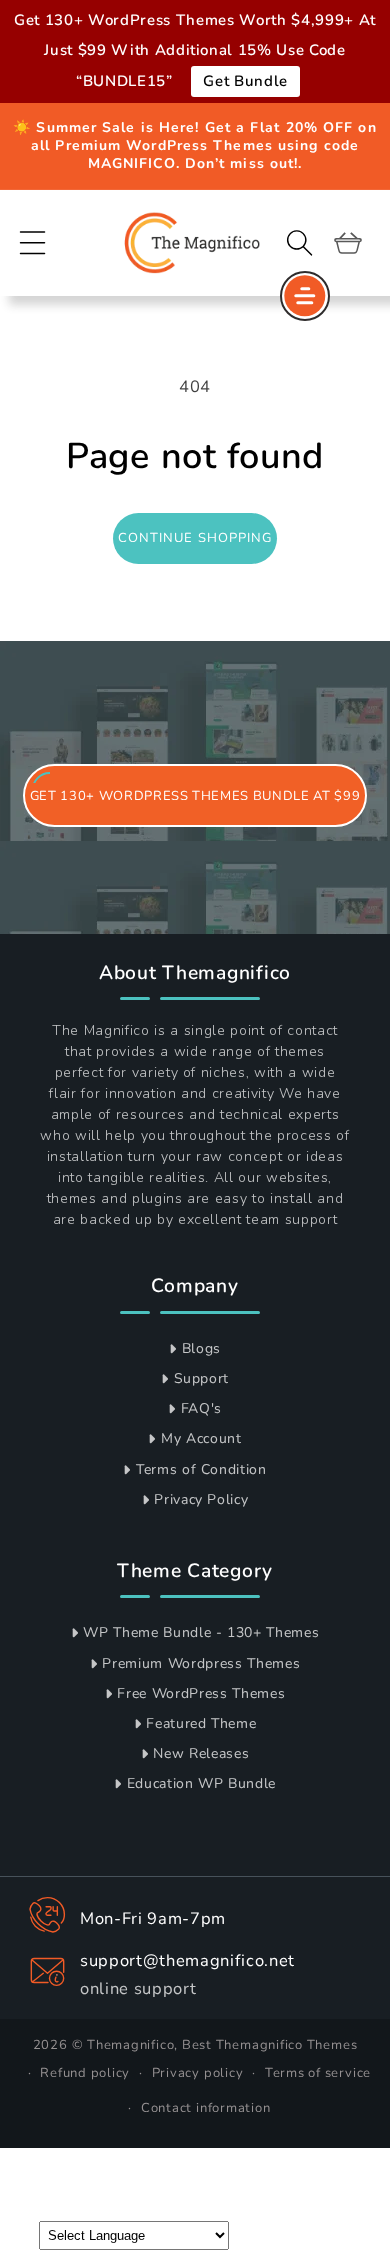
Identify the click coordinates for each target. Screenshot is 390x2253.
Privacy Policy (201, 1499)
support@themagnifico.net (187, 1960)
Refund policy (85, 2073)
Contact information (206, 2108)
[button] (33, 242)
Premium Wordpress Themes (201, 1663)
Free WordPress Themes (201, 1693)
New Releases (201, 1753)
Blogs (201, 1348)
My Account (201, 1438)
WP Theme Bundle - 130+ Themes (201, 1632)
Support (202, 1378)
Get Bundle (245, 81)
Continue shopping (195, 538)
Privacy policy (198, 2073)
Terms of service (318, 2073)
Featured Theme (201, 1723)
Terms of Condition (201, 1469)
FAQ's (201, 1408)
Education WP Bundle (202, 1783)
